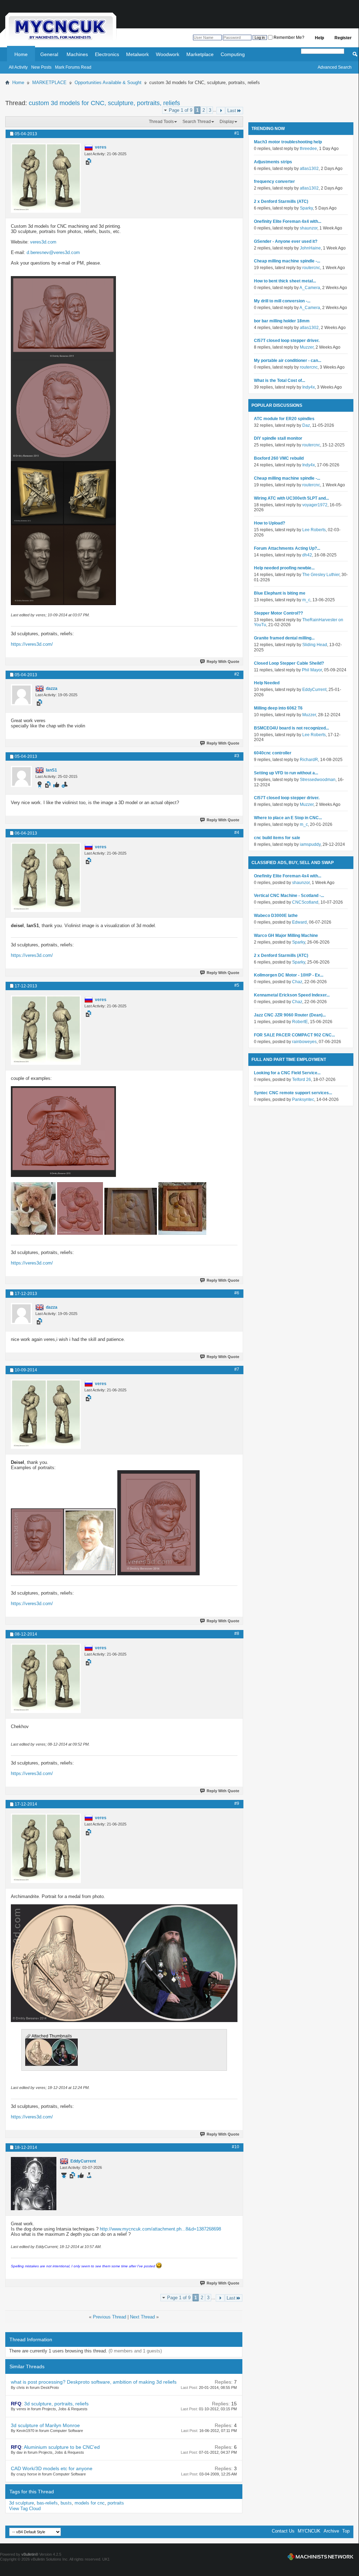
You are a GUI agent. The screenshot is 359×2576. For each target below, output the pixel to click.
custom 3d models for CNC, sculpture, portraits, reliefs (104, 103)
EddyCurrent (314, 690)
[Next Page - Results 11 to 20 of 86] (221, 111)
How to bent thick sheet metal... (285, 281)
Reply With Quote (223, 662)
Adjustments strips (273, 162)
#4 (237, 833)
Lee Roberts (314, 530)
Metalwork (137, 54)
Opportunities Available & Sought (108, 83)
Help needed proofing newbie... (284, 568)
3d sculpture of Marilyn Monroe (45, 2425)
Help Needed (267, 683)
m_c (306, 600)
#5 (237, 985)
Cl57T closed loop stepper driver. (287, 341)
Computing (233, 54)
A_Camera (310, 288)
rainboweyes (304, 1042)
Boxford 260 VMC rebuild (279, 458)
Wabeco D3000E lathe (276, 916)
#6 (237, 1293)
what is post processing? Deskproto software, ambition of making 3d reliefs (94, 2382)
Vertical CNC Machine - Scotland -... (289, 896)
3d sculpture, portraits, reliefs (56, 2404)
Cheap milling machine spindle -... (287, 261)
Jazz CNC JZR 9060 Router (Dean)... (290, 1015)
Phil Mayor (312, 670)
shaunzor (309, 228)
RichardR (309, 760)
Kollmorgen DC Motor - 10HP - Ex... (289, 975)
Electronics (107, 54)
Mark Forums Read (73, 67)
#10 (236, 2147)
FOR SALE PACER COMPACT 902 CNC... (294, 1035)
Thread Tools (161, 122)
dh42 (307, 555)
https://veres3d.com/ (32, 644)
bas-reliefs (47, 2503)
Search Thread (197, 122)
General (49, 54)
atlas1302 (309, 169)
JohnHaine (310, 248)
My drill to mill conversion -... (282, 301)
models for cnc (90, 2503)
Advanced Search (335, 67)
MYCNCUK (309, 2531)
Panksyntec (303, 1099)
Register (343, 38)
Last (232, 111)
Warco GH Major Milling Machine (286, 936)
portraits (116, 2503)
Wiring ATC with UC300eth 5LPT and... (291, 498)
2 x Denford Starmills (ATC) (281, 201)
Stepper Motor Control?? (278, 613)
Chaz (297, 982)
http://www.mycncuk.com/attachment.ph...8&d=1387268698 (160, 2229)
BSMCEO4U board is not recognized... (291, 728)
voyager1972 (315, 505)
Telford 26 (302, 1080)
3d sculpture (22, 2503)
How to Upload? (270, 523)
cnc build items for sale (277, 838)
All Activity (18, 67)
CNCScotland (305, 902)
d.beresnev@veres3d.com (53, 252)
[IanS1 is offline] (21, 776)
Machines (77, 54)
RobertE (300, 1022)
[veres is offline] (46, 178)
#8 (237, 1633)
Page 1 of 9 (181, 110)
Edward (299, 922)
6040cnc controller (273, 753)
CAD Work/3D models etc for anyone (52, 2468)
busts (66, 2503)
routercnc (311, 268)
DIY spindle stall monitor (278, 438)
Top (346, 2531)
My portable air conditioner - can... (288, 361)
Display (227, 122)
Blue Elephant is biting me (280, 593)
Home (21, 54)
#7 (237, 1369)
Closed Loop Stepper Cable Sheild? (289, 663)
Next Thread (142, 2317)
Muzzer (307, 347)
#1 (237, 133)
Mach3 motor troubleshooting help (288, 142)
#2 (237, 674)
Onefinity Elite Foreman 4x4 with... (288, 221)
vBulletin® (30, 2554)
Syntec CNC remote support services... (293, 1093)
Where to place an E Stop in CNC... (288, 818)
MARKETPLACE (49, 83)
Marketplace (200, 54)
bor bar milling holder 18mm (282, 321)
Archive (331, 2531)
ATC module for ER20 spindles (284, 419)
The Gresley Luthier (321, 575)
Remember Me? (288, 37)
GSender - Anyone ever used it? (286, 241)
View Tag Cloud (25, 2509)
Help (319, 38)
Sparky (306, 208)
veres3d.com (43, 242)
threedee (308, 149)
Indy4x (309, 387)
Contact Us (283, 2531)
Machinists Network (320, 2557)
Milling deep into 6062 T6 (278, 708)
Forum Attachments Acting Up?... (287, 548)
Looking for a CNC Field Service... (287, 1073)
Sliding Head (315, 645)
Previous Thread (109, 2317)
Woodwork (168, 54)
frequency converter (274, 181)
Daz (306, 425)
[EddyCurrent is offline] (34, 2184)
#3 (237, 756)
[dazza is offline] (21, 695)
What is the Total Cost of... (279, 381)
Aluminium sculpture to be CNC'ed (62, 2447)
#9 (237, 1803)
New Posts (41, 67)
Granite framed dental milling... (284, 638)
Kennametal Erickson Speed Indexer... (292, 995)
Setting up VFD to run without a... (286, 773)
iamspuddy (310, 844)
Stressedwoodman (318, 780)
